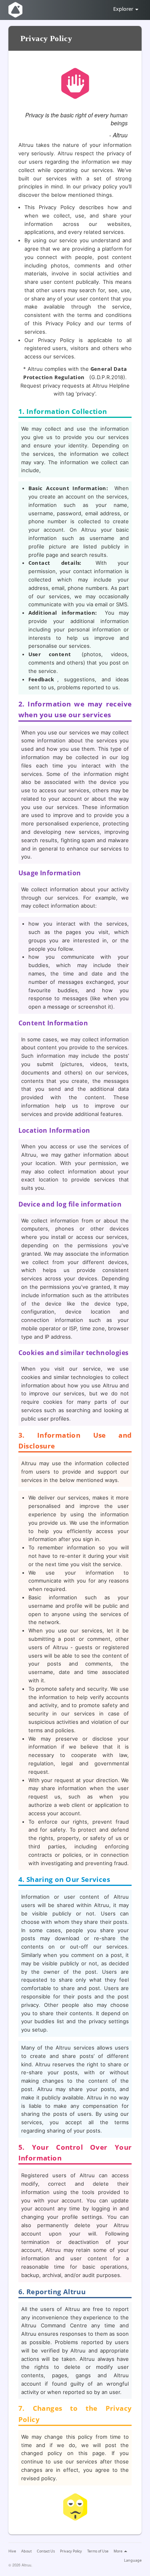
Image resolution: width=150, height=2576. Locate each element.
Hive (12, 2551)
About (26, 2551)
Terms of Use (98, 2551)
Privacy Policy (71, 2551)
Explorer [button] (124, 9)
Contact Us (46, 2551)
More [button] (118, 2551)
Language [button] (133, 2560)
